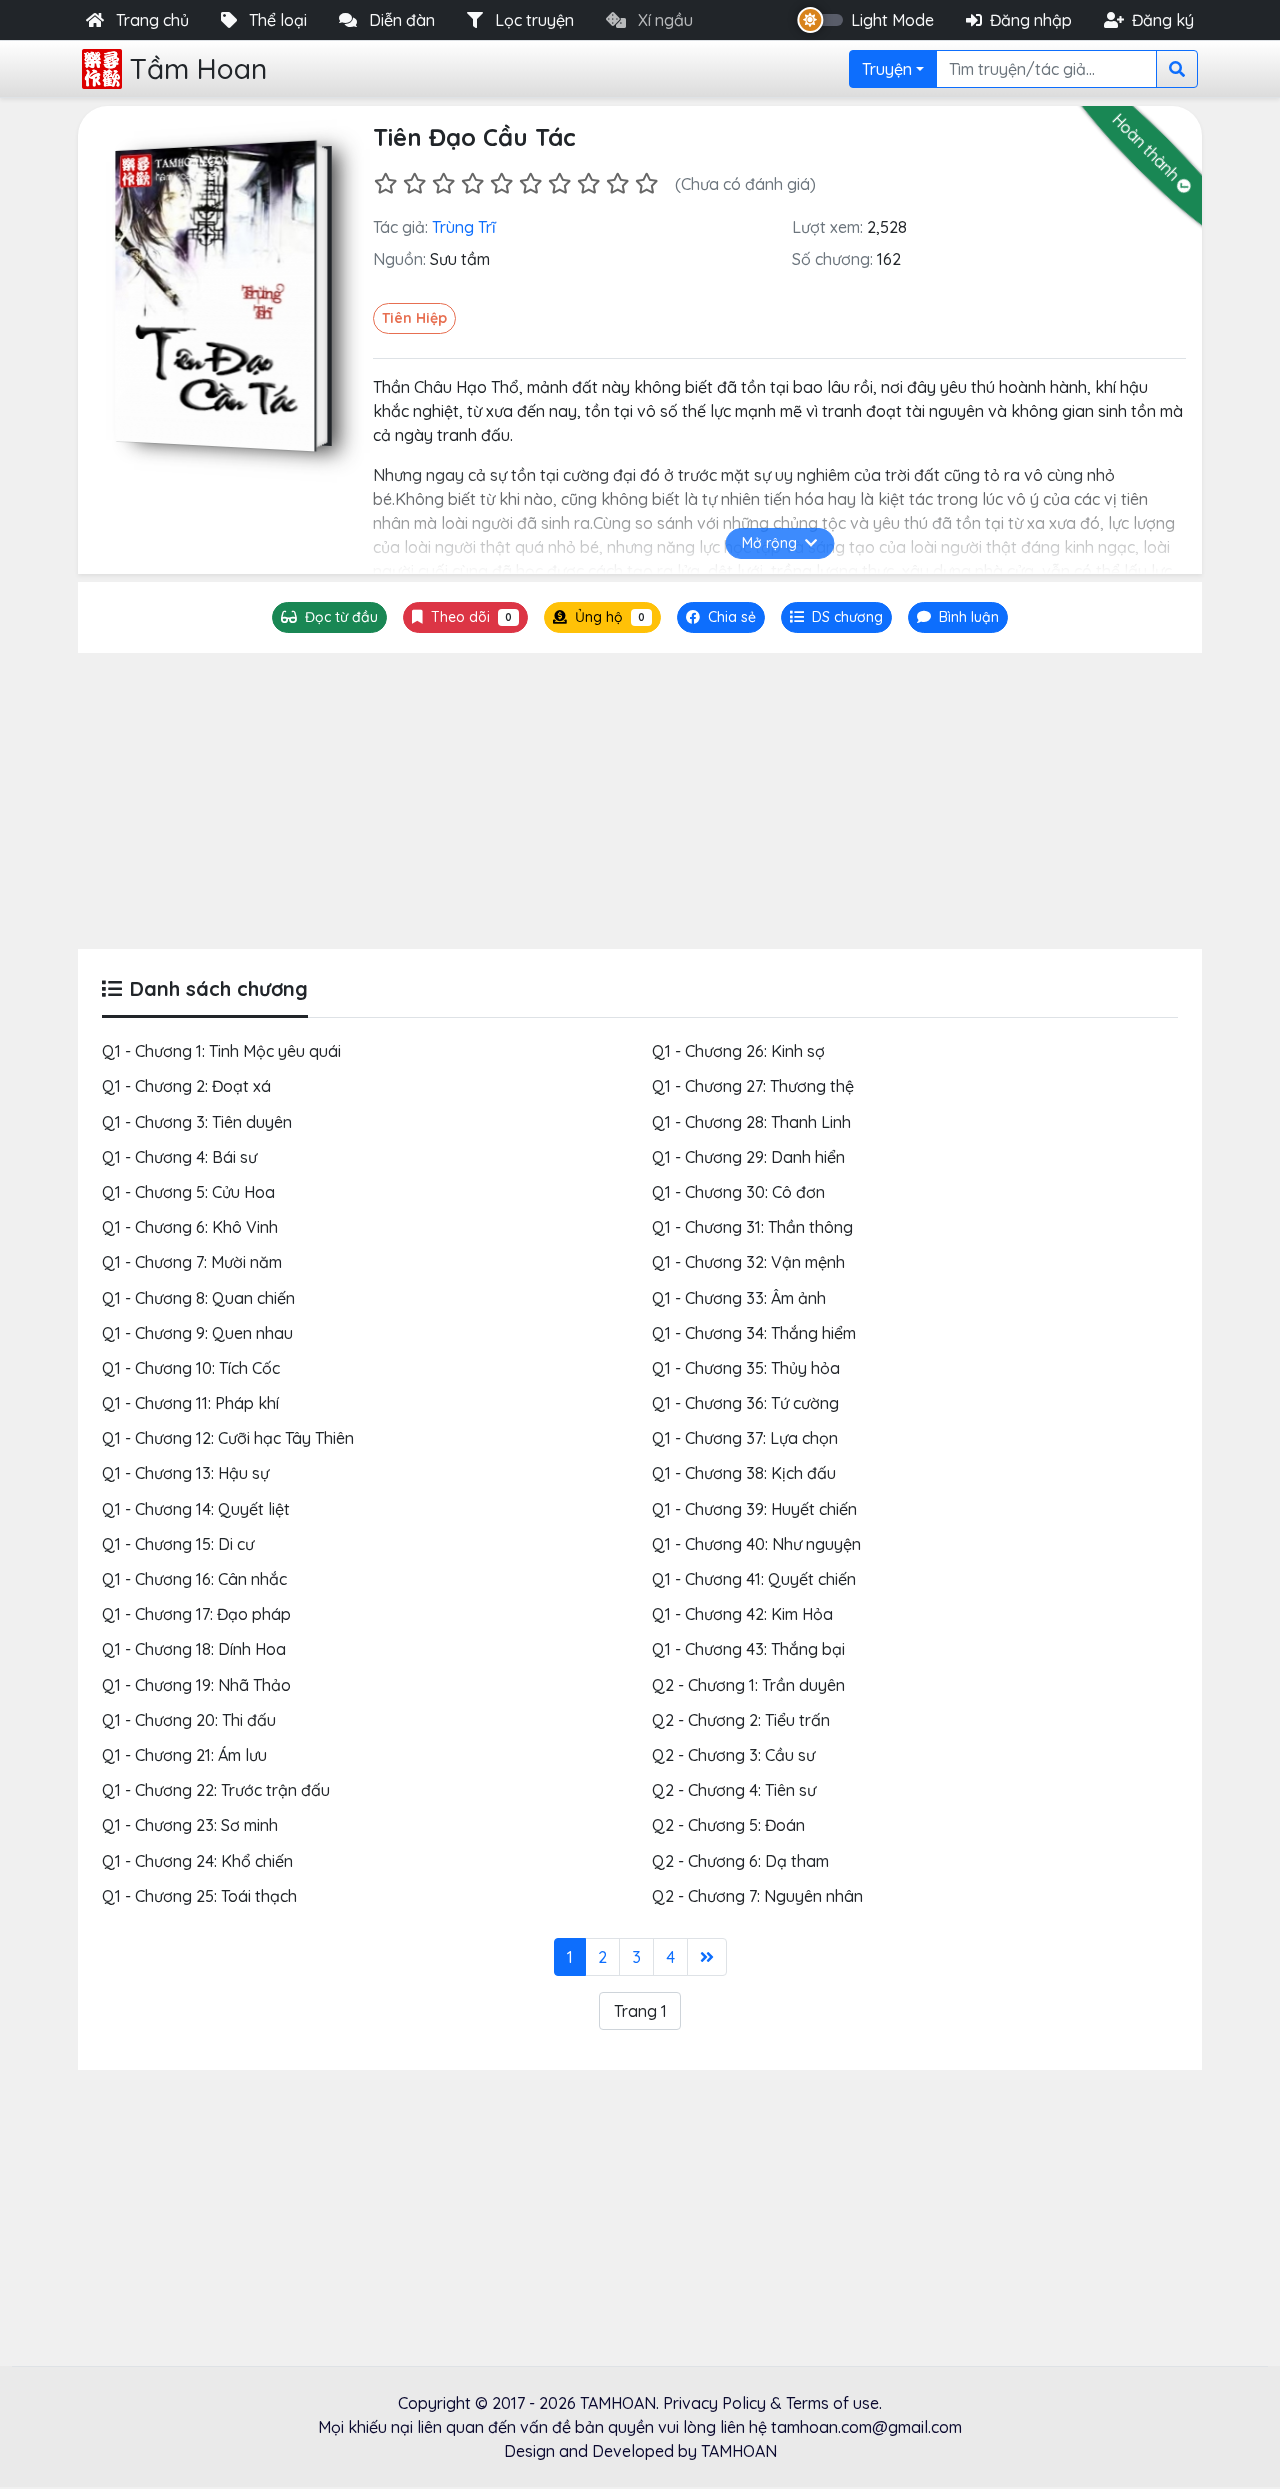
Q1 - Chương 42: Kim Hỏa (742, 1614)
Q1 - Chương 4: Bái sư (179, 1157)
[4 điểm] (472, 183)
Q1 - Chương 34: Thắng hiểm (754, 1333)
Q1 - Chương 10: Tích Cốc (191, 1368)
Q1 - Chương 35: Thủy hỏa (746, 1368)
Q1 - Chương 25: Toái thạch (199, 1896)
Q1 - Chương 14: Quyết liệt (196, 1509)
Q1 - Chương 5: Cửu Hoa (188, 1192)
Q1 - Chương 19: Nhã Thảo (196, 1685)
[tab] (836, 617)
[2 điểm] (414, 183)
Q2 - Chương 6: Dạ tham (740, 1861)
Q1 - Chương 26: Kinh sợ (738, 1051)
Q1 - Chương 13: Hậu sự (185, 1473)
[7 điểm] (559, 183)
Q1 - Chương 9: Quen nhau (197, 1333)
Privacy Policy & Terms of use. (772, 2403)
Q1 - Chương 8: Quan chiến (198, 1298)
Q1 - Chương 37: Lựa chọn (745, 1438)
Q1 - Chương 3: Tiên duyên (197, 1122)
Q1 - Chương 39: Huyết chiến (754, 1509)
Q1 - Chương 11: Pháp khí (190, 1403)
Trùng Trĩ (464, 227)
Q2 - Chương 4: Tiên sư (734, 1790)
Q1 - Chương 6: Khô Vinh (190, 1227)
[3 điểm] (443, 183)
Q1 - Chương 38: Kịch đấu (744, 1473)
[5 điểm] (501, 183)
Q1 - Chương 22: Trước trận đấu (216, 1790)
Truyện (887, 69)
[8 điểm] (588, 183)
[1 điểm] (385, 183)
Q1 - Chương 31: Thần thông (752, 1227)
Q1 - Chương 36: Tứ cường (745, 1403)
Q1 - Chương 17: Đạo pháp (196, 1614)
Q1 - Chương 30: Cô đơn (738, 1192)
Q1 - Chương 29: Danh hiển (748, 1157)
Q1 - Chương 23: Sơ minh (190, 1825)
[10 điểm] (646, 183)
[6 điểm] (530, 183)
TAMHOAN (618, 2403)
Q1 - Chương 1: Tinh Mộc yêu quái (221, 1051)
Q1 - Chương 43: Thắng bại (748, 1649)
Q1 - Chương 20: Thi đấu (189, 1720)
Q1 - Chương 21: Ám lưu (184, 1755)
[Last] (707, 1957)
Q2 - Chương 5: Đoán (728, 1825)
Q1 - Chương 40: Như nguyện (756, 1544)
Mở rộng (769, 543)
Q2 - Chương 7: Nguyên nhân (757, 1896)
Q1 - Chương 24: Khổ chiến (197, 1861)
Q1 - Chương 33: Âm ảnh (739, 1298)
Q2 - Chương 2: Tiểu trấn (741, 1720)
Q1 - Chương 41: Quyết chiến (754, 1579)
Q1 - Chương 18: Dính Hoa (194, 1649)
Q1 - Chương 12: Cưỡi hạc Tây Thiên (228, 1438)
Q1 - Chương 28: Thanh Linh (751, 1122)
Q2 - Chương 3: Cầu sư (733, 1755)
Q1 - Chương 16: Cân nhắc (194, 1579)
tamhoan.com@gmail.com (866, 2427)
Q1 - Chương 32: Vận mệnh (748, 1262)
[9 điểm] (617, 183)
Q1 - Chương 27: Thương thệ (753, 1086)
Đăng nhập (1031, 20)
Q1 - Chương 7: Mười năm (192, 1262)
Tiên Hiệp (414, 318)
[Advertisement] (640, 801)
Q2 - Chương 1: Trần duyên (748, 1685)
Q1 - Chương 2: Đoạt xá (186, 1086)
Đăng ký (1163, 20)
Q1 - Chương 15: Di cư (178, 1544)
